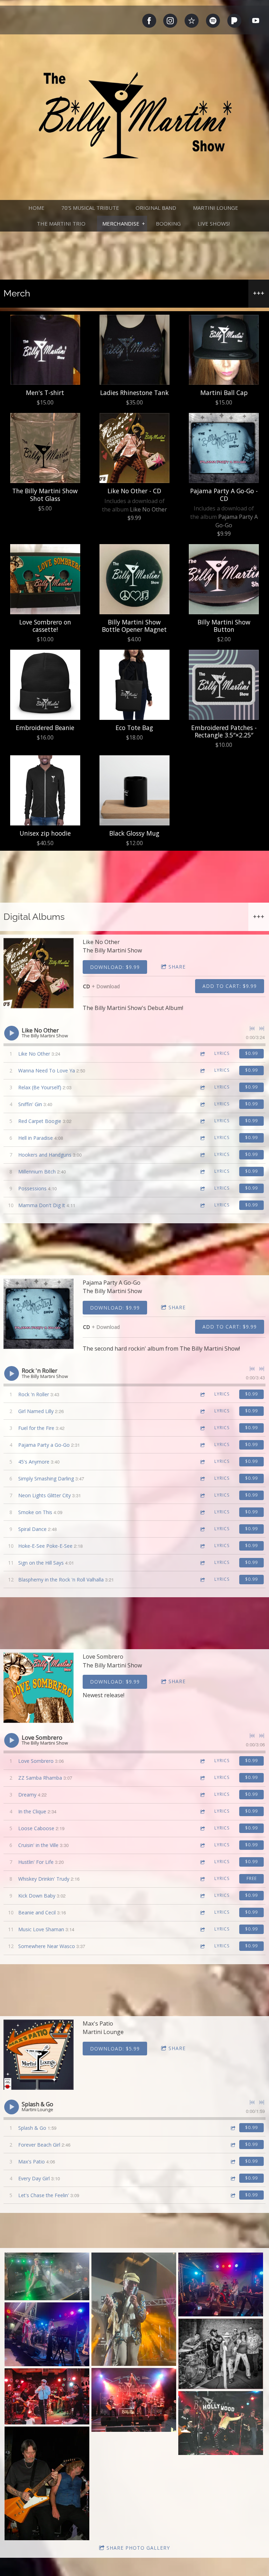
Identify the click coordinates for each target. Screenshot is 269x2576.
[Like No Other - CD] (134, 448)
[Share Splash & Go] (233, 2128)
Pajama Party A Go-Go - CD (224, 494)
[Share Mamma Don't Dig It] (202, 1205)
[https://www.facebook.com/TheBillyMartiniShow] (149, 21)
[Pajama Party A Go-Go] (39, 1314)
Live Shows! (214, 223)
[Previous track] (252, 1029)
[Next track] (262, 1029)
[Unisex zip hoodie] (45, 790)
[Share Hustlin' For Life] (202, 1862)
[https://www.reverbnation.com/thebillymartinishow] (192, 21)
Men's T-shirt (45, 393)
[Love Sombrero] (39, 1688)
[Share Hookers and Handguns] (202, 1155)
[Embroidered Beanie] (45, 685)
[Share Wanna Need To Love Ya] (202, 1070)
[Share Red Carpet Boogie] (202, 1121)
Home (36, 208)
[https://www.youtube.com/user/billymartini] (256, 21)
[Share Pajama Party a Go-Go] (202, 1445)
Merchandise (121, 223)
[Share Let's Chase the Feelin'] (233, 2195)
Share (177, 967)
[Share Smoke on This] (202, 1512)
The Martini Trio (61, 223)
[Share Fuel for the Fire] (202, 1428)
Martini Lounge (216, 208)
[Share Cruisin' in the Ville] (202, 1845)
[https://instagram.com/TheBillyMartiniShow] (170, 21)
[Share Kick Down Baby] (202, 1896)
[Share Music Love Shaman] (202, 1929)
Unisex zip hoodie (45, 833)
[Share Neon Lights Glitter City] (202, 1495)
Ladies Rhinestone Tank (134, 393)
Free (252, 1878)
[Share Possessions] (202, 1188)
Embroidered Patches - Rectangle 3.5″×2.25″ (224, 731)
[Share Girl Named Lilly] (202, 1411)
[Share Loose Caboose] (202, 1828)
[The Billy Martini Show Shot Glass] (45, 448)
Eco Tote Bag (134, 728)
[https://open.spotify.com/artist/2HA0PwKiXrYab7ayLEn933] (213, 21)
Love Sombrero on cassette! (45, 626)
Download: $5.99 (115, 2049)
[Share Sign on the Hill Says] (202, 1563)
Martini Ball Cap (224, 393)
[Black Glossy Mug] (134, 790)
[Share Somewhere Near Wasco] (202, 1946)
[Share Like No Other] (202, 1054)
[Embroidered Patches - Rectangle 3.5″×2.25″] (224, 685)
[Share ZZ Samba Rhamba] (202, 1778)
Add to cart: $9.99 (230, 986)
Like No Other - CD (134, 491)
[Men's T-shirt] (45, 350)
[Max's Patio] (39, 2055)
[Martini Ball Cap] (224, 350)
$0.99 (251, 1053)
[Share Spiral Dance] (202, 1529)
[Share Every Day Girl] (233, 2178)
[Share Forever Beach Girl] (233, 2145)
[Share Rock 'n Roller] (202, 1394)
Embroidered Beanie (45, 728)
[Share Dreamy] (202, 1795)
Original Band (156, 208)
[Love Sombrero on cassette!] (45, 579)
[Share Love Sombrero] (202, 1761)
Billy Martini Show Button (224, 626)
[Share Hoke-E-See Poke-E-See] (202, 1546)
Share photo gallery (138, 2548)
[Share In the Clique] (202, 1811)
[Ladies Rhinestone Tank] (134, 350)
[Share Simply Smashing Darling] (202, 1478)
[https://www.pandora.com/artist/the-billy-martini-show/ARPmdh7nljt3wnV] (234, 21)
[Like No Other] (39, 973)
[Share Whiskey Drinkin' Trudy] (202, 1879)
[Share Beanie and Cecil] (202, 1912)
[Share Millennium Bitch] (202, 1172)
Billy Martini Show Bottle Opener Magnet (134, 626)
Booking (168, 223)
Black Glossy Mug (134, 833)
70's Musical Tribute (90, 208)
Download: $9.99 (115, 967)
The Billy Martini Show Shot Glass (45, 494)
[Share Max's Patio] (233, 2162)
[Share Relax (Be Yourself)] (202, 1087)
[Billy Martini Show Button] (224, 579)
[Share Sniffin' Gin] (202, 1104)
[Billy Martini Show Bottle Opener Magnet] (134, 579)
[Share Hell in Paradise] (202, 1138)
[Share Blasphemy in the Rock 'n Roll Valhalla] (202, 1580)
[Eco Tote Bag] (134, 685)
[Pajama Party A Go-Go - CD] (224, 448)
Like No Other (149, 509)
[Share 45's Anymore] (202, 1462)
